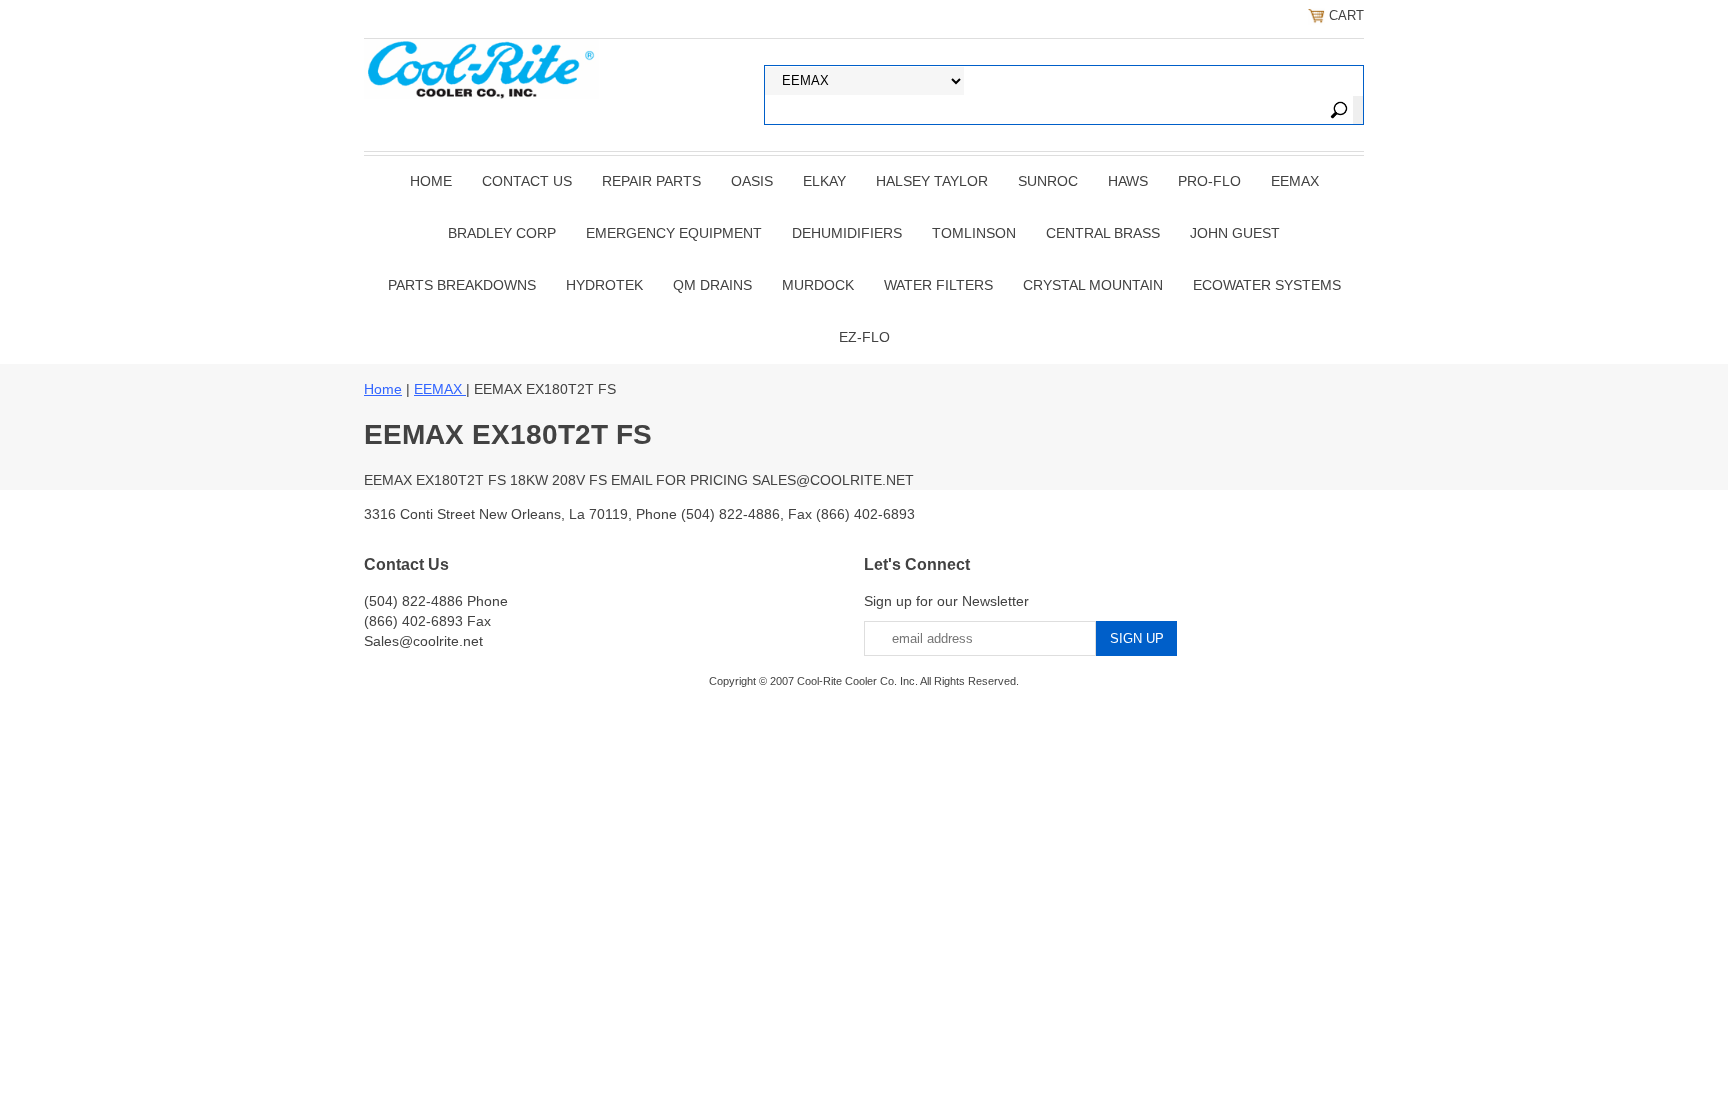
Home (431, 181)
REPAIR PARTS (651, 181)
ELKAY (824, 181)
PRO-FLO (1209, 181)
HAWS (1128, 181)
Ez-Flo (864, 337)
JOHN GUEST (1235, 233)
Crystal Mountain (1093, 285)
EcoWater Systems (1267, 285)
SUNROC (1048, 181)
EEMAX (1295, 181)
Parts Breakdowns (462, 285)
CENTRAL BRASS (1103, 233)
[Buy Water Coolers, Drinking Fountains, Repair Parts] (481, 67)
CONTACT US (527, 181)
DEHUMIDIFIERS (847, 233)
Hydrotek (604, 285)
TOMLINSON (974, 233)
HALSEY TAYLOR (932, 181)
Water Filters (938, 285)
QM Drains (712, 285)
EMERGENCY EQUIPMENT (674, 233)
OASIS (752, 181)
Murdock (818, 285)
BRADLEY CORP (502, 233)
